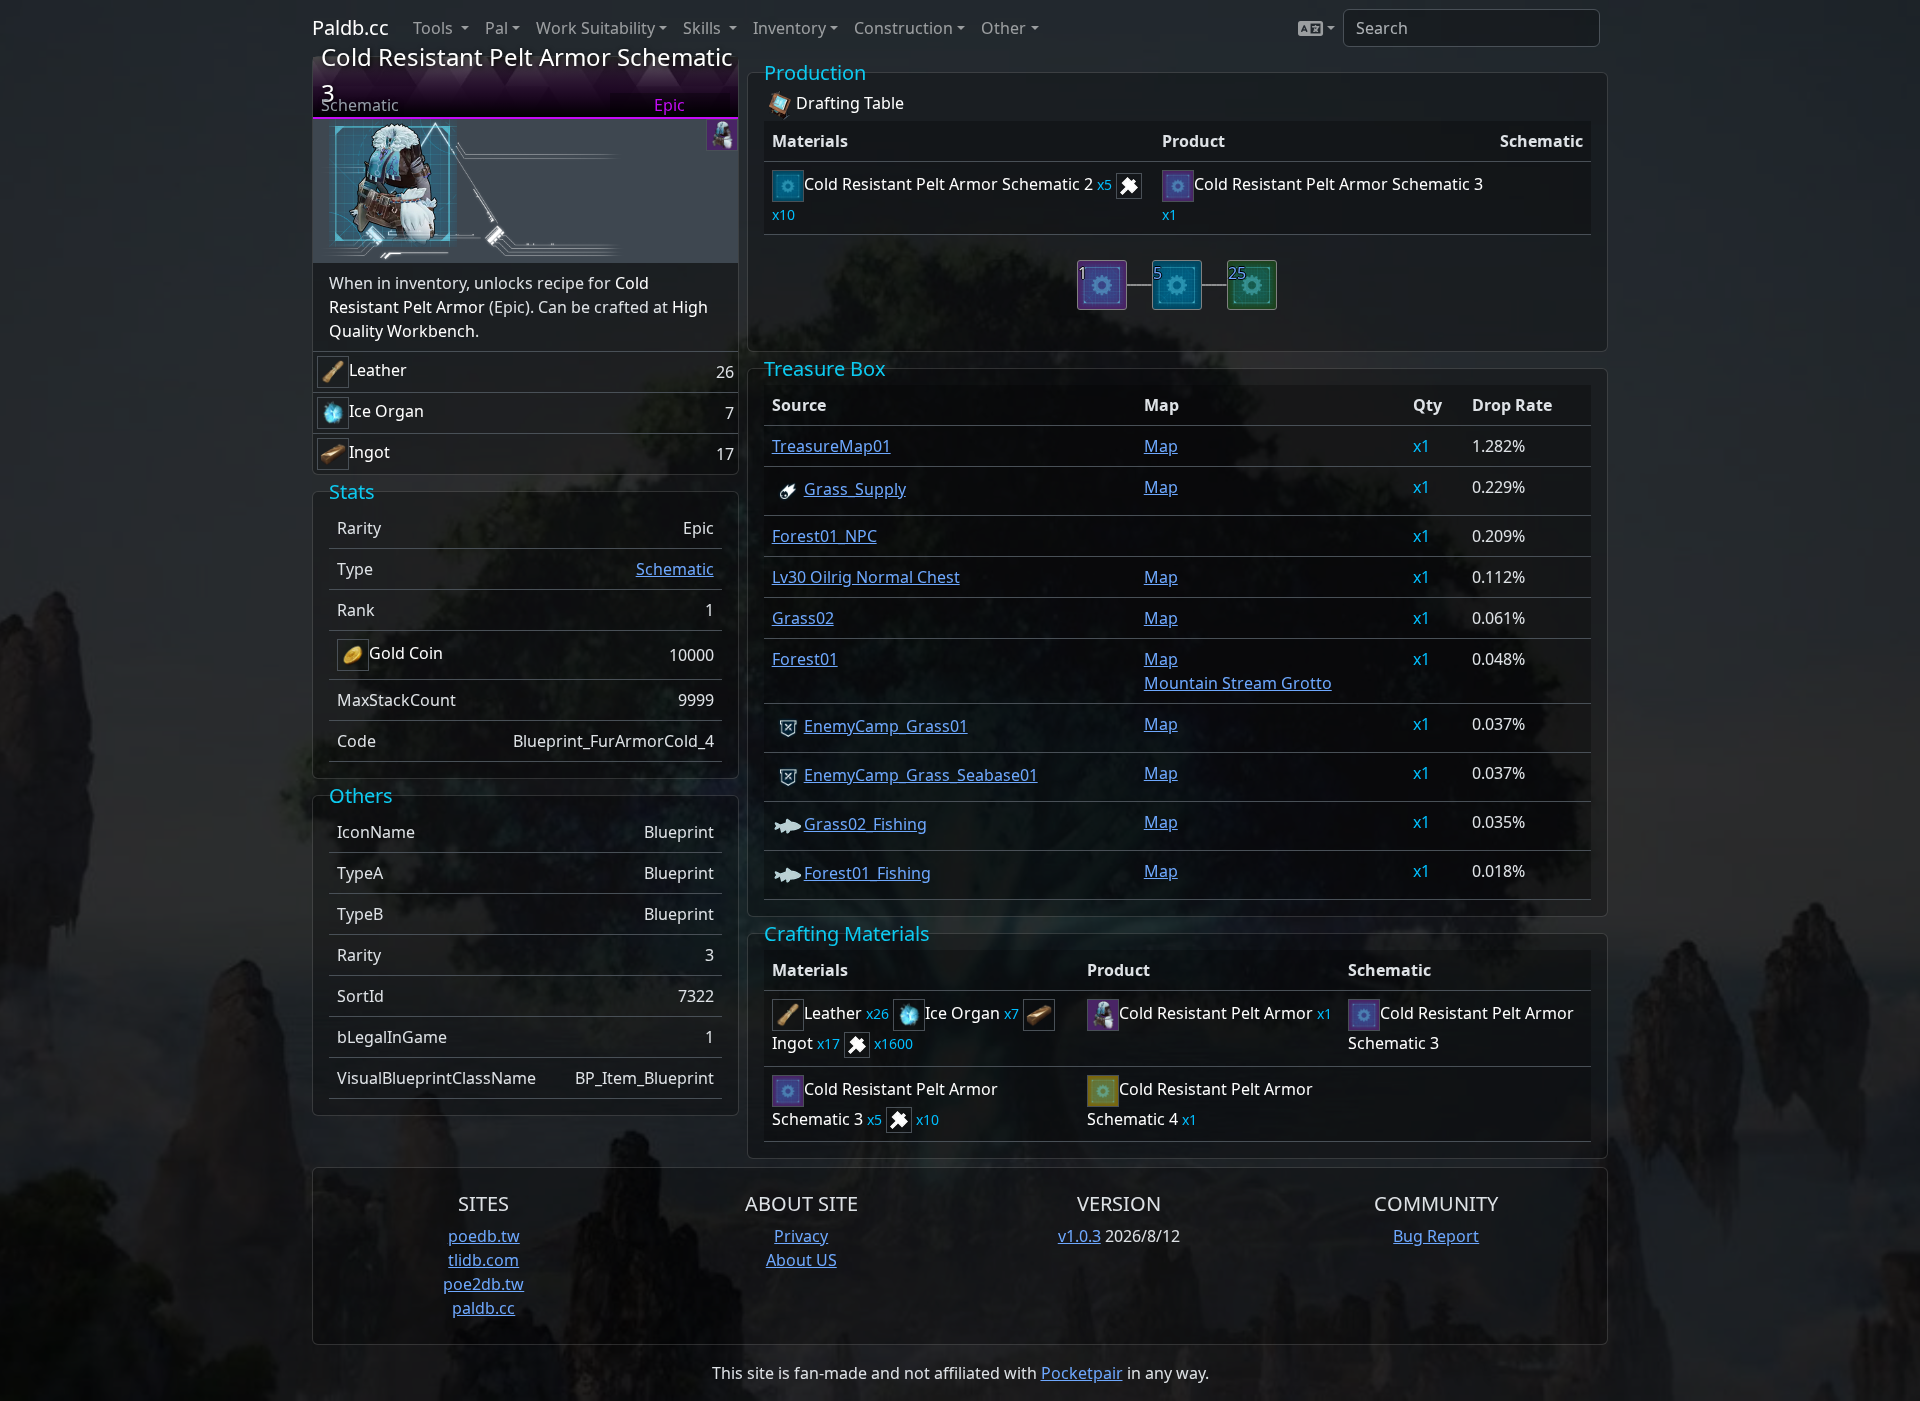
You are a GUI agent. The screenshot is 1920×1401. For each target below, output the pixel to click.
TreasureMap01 (831, 446)
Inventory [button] (789, 28)
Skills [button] (704, 28)
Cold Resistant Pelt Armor (1216, 1013)
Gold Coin (406, 653)
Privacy (801, 1236)
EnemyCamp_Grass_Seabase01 (921, 775)
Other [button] (1003, 28)
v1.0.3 (1079, 1236)
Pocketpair (1082, 1373)
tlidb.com (483, 1260)
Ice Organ (386, 411)
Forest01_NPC (824, 536)
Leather (378, 370)
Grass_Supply (855, 489)
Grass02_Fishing (865, 824)
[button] (1316, 28)
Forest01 (805, 659)
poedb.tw (484, 1236)
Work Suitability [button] (595, 28)
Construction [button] (903, 28)
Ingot (369, 452)
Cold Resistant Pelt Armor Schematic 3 (1338, 184)
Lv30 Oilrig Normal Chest (866, 577)
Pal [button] (496, 28)
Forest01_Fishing (867, 873)
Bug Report (1436, 1236)
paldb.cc (483, 1308)
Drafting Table (850, 103)
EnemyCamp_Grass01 (886, 726)
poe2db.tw (483, 1284)
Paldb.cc (350, 27)
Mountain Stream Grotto (1238, 683)
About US (801, 1260)
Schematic (675, 569)
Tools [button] (435, 28)
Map (1161, 446)
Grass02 (803, 618)
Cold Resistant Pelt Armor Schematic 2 (948, 184)
